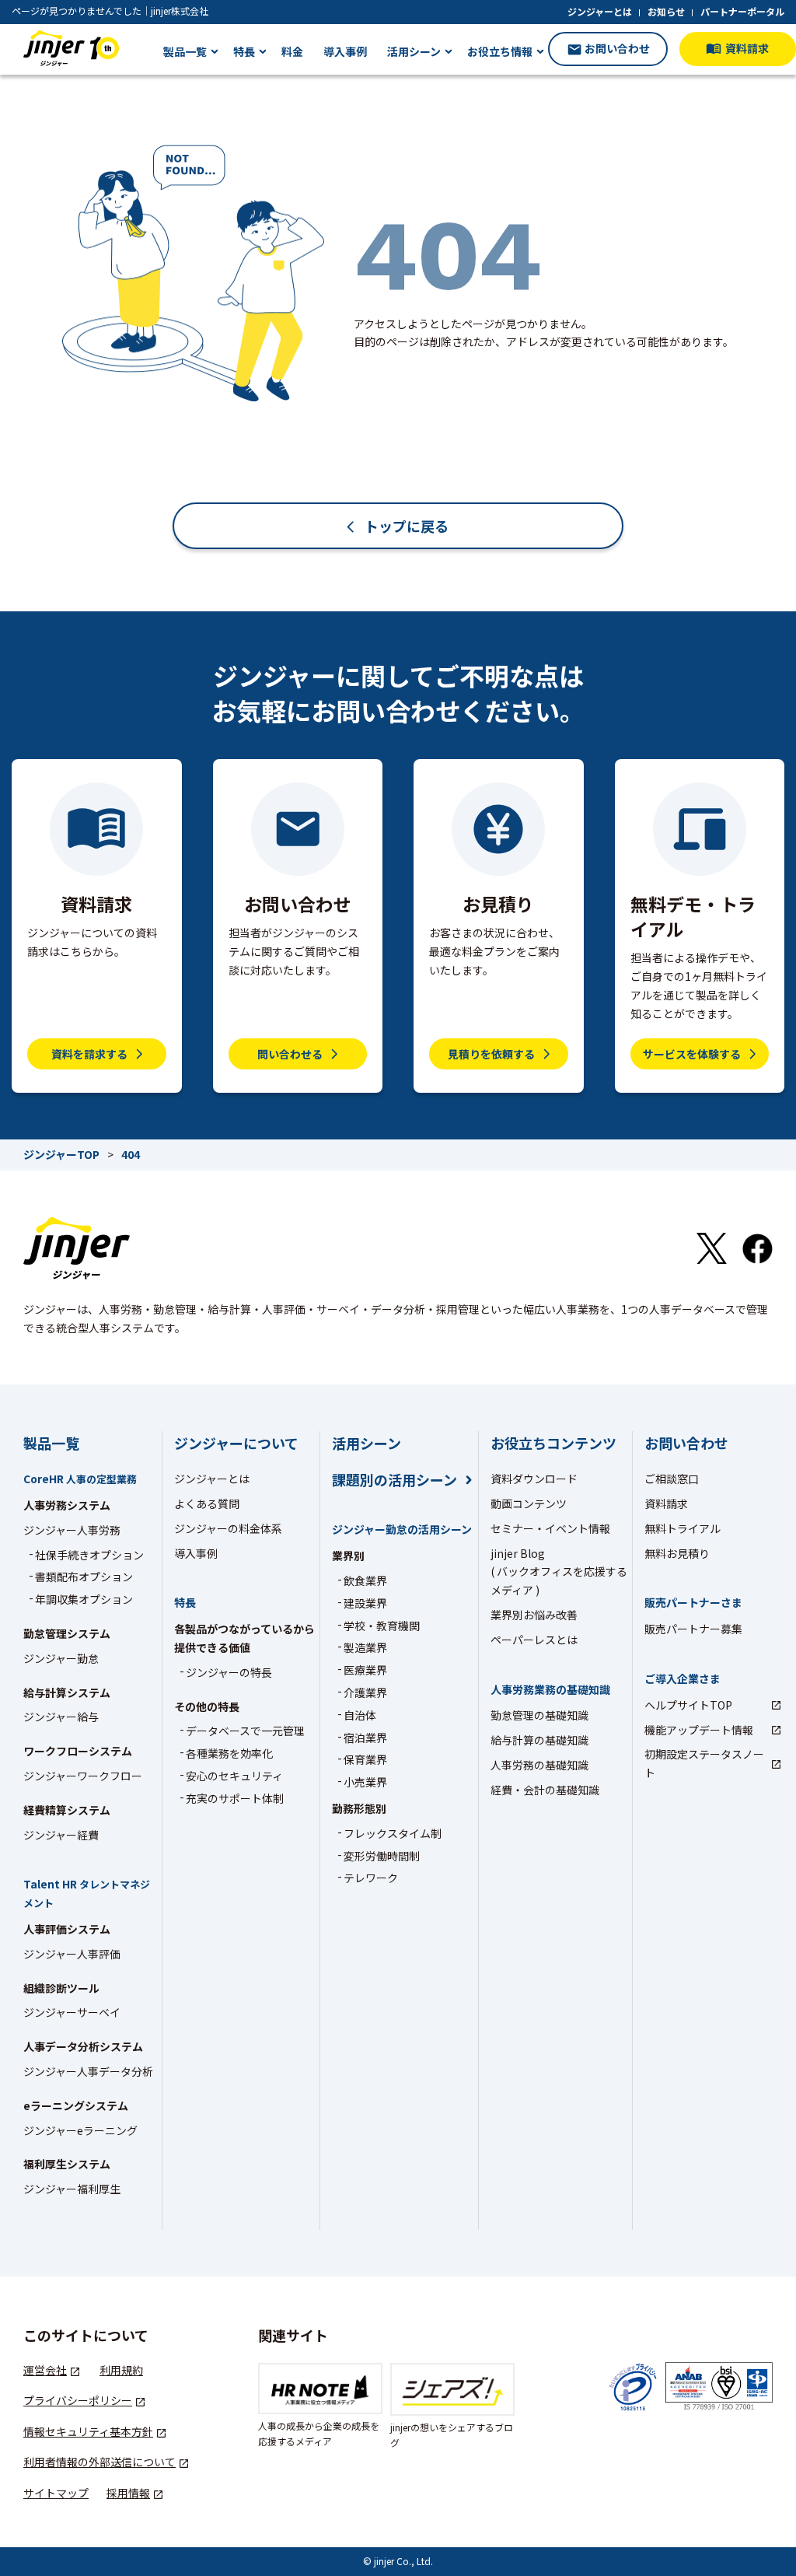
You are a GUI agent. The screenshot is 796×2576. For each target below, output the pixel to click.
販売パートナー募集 (693, 1629)
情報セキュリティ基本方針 (88, 2431)
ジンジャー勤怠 (61, 1658)
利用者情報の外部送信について (99, 2462)
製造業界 (365, 1647)
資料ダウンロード (534, 1479)
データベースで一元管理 (245, 1731)
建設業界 (365, 1603)
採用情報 (128, 2493)
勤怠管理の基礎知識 (539, 1715)
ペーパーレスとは (534, 1640)
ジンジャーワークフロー (83, 1776)
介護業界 (365, 1692)
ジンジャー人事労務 (72, 1530)
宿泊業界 (365, 1738)
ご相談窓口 (672, 1479)
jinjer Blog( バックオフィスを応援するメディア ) (559, 1572)
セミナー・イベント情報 (550, 1528)
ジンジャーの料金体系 (228, 1528)
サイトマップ (56, 2493)
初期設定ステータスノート (704, 1763)
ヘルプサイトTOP (688, 1705)
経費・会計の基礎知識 (545, 1790)
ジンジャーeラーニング (80, 2130)
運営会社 (45, 2370)
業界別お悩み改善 (534, 1615)
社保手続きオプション (89, 1555)
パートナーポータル (742, 11)
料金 (292, 51)
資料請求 (666, 1503)
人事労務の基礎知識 (539, 1765)
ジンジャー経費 (61, 1835)
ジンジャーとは (600, 11)
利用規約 (121, 2370)
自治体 (360, 1715)
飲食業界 (365, 1580)
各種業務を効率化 (229, 1753)
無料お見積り (677, 1553)
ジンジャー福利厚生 (72, 2189)
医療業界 (365, 1670)
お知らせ (666, 11)
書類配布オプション (84, 1577)
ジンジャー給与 (61, 1717)
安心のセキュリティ (234, 1776)
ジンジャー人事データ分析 (88, 2071)
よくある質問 (207, 1503)
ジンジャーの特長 (229, 1672)
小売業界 (365, 1782)
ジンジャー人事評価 (72, 1954)
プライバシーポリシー (78, 2400)
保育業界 (365, 1759)
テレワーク (371, 1878)
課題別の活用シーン (395, 1480)
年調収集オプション (84, 1599)
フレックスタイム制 (393, 1833)
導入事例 (345, 51)
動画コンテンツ (529, 1503)
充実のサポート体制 (235, 1798)
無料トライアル (683, 1528)
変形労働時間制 (382, 1856)
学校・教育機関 (382, 1626)
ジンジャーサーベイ (72, 2012)
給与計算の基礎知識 (539, 1740)
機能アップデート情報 (699, 1730)
